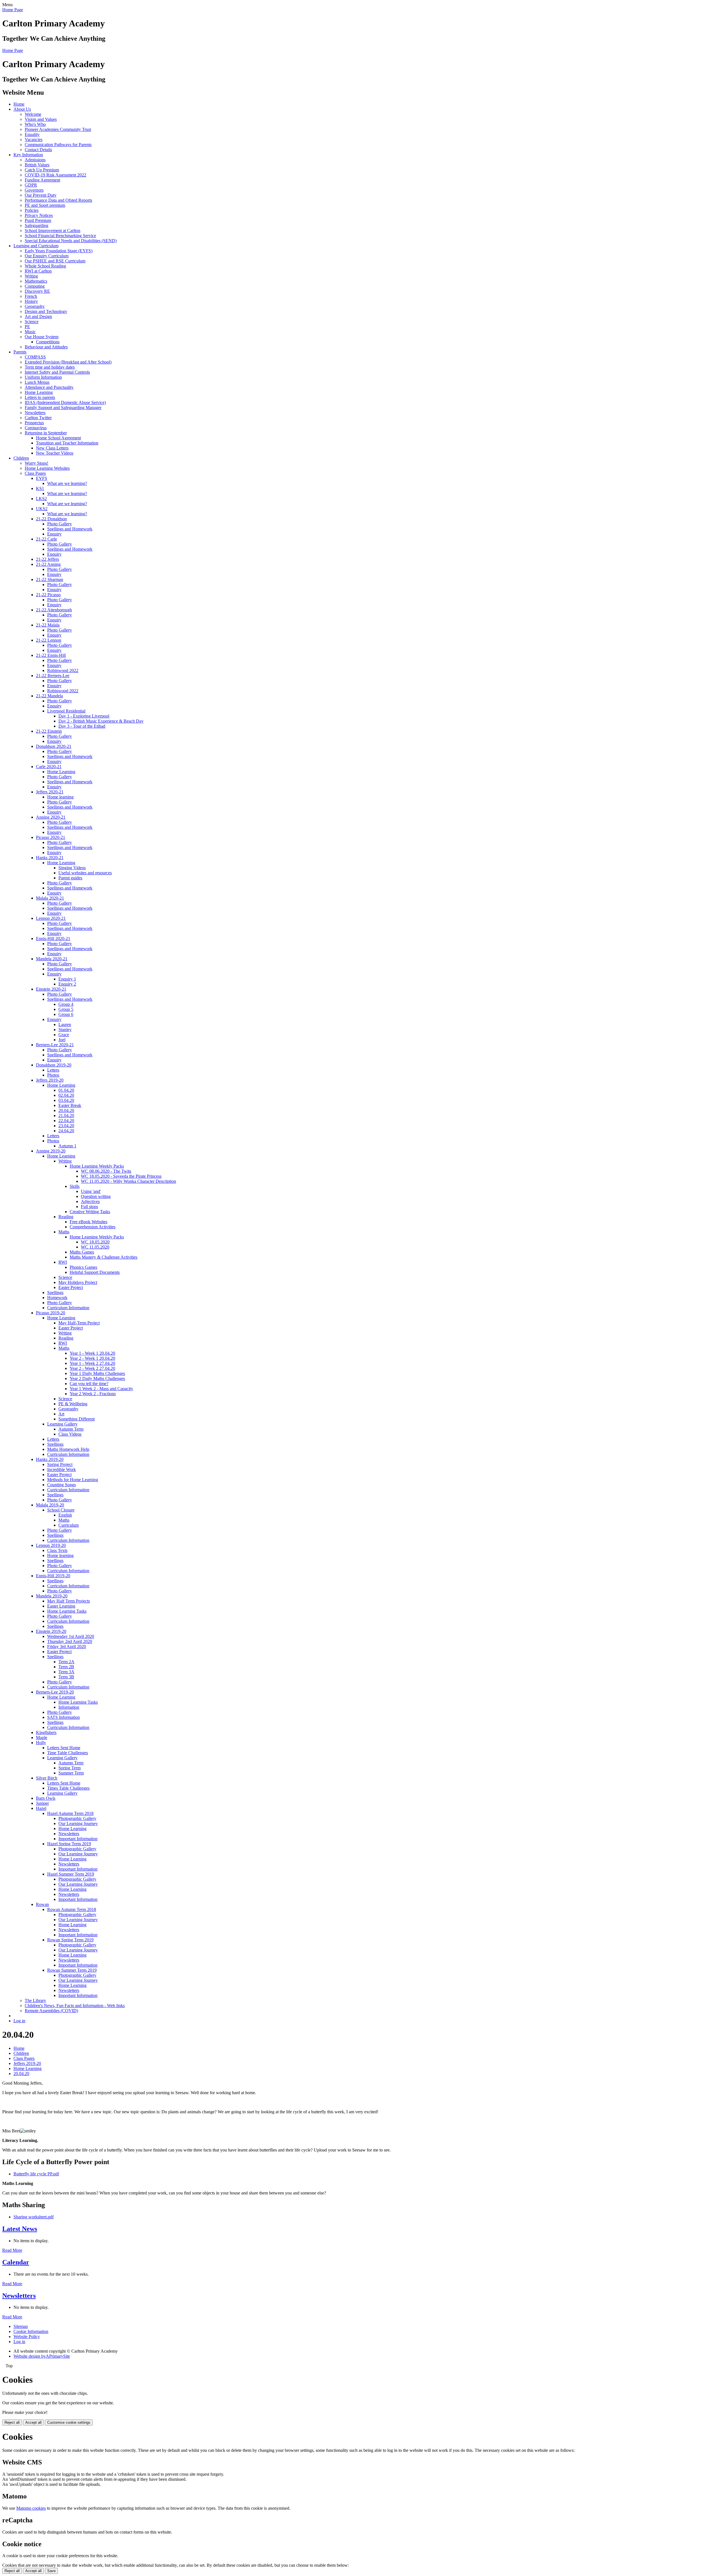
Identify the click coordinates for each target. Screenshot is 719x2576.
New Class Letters (52, 448)
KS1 (40, 488)
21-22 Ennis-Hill (51, 655)
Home (19, 104)
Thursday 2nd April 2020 (70, 1641)
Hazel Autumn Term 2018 (70, 1813)
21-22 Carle (46, 539)
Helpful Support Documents (95, 1272)
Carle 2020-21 (49, 767)
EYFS (42, 478)
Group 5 (66, 1009)
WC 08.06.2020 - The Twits (106, 1171)
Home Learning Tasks (67, 1611)
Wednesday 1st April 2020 (71, 1636)
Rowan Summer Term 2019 (72, 1970)
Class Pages (35, 473)
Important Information (78, 1839)
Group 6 (66, 1014)
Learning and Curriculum (36, 246)
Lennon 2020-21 (51, 918)
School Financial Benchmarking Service (60, 236)
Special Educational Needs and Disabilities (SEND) (71, 241)
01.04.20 (66, 1090)
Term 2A (66, 1662)
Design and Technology (46, 311)
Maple (42, 1738)
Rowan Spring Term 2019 (70, 1940)
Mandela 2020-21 (52, 959)
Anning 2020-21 (51, 817)
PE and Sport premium (45, 205)
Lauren (65, 1024)
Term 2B (66, 1667)
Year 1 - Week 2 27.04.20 (92, 1363)
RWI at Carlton (38, 271)
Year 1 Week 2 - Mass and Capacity (101, 1389)
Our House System (42, 337)
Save (51, 2571)
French (31, 296)
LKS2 (41, 499)
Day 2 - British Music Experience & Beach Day (101, 721)
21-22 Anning (48, 564)
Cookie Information (31, 2331)
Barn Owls (46, 1798)
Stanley (65, 1030)
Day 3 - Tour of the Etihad (82, 726)
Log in (19, 2021)
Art (61, 1414)
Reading (66, 1217)
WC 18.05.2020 (95, 1242)
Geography (35, 306)
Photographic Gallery (77, 1818)
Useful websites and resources (85, 873)
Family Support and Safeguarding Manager (63, 408)
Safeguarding (37, 225)
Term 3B (66, 1677)
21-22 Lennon (49, 640)
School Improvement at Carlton (53, 231)
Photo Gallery (60, 524)
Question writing (96, 1196)
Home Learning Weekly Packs (97, 1166)
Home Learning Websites (47, 468)
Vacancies (34, 139)
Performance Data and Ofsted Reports (58, 200)
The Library (35, 2000)
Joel (62, 1040)
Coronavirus (36, 428)
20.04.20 (66, 1110)
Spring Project (60, 1464)
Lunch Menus (37, 382)
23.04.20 (66, 1126)
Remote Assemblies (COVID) (51, 2011)
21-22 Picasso (48, 595)
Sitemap (21, 2326)
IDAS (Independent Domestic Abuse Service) (65, 402)
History (31, 301)
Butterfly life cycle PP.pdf (36, 2174)
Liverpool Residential (66, 711)
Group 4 (66, 1004)
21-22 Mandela (49, 696)
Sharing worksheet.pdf (34, 2217)
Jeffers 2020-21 (50, 792)
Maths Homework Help (68, 1449)
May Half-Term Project (79, 1323)
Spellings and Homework (70, 529)
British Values (37, 165)
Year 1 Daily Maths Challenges (97, 1373)
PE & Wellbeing (73, 1404)
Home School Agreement (58, 438)
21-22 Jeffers (47, 559)
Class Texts (57, 1550)
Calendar (16, 2262)
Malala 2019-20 (50, 1505)
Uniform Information (43, 377)
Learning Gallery (62, 1424)
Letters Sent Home (64, 1748)
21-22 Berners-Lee (53, 676)
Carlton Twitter (38, 418)
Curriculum (69, 1525)
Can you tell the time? (89, 1384)
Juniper (42, 1803)
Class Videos (70, 1434)
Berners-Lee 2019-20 (55, 1692)
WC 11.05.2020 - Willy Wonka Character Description (128, 1181)
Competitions (48, 342)
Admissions (35, 160)
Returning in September (46, 433)
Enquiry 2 (67, 984)
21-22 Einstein (49, 731)
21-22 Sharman (50, 579)
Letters (53, 1070)
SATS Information (63, 1717)
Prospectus (34, 423)
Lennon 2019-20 (51, 1545)
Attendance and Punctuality (49, 387)
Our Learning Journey (78, 1823)
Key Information (28, 155)
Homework (57, 1298)
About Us (22, 109)
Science (32, 322)
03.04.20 (66, 1100)
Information (69, 1707)
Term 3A (66, 1672)
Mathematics (36, 281)
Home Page (13, 10)
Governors (34, 190)
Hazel (41, 1808)
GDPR (31, 185)
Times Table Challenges (68, 1788)
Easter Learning (61, 1606)
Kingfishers (46, 1732)
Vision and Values (41, 119)
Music (30, 332)
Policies (32, 210)
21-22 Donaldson (51, 519)
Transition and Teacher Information (67, 443)
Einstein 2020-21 (51, 989)
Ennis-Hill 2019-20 (53, 1576)
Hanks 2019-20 (50, 1459)
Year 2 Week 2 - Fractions (93, 1394)
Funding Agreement (42, 180)
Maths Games (82, 1252)
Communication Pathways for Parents (58, 145)
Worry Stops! (37, 463)
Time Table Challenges (68, 1753)
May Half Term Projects (69, 1601)
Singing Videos (72, 868)
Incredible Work (62, 1469)
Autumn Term (71, 1429)
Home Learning (39, 392)
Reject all (12, 2422)
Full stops (89, 1207)
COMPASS (35, 357)
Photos (53, 1075)
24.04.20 (66, 1131)
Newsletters (35, 413)
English (65, 1515)
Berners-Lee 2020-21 (55, 1045)
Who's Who (35, 124)
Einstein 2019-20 (51, 1631)
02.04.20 (66, 1095)
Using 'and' (91, 1191)
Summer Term (71, 1773)
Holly (41, 1743)
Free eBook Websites (88, 1222)
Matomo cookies (31, 2508)
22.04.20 (66, 1121)
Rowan (42, 1904)
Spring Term (70, 1768)
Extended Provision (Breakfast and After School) (68, 362)
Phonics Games (83, 1267)
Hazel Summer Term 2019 (71, 1874)
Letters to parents (40, 397)
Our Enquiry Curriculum (47, 256)
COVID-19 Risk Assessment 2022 (55, 175)
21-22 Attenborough (54, 610)
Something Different (77, 1419)
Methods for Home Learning (73, 1480)
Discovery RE (37, 291)
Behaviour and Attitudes (46, 347)
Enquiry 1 (67, 979)
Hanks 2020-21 (50, 858)
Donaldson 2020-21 (54, 746)
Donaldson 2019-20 (54, 1065)
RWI (63, 1262)
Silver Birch (47, 1778)
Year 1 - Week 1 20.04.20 (92, 1353)
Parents (20, 352)
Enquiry (54, 534)
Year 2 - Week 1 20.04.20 (92, 1358)
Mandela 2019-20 (52, 1596)
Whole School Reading (45, 266)
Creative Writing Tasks (90, 1212)
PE (27, 327)
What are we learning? (67, 483)
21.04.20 (66, 1115)
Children (21, 458)
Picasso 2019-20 (51, 1313)
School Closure (61, 1510)
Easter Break (70, 1105)
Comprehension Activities (93, 1227)
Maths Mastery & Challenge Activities (103, 1257)
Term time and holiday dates (50, 367)
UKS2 (42, 509)
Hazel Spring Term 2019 (69, 1844)
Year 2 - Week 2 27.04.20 (92, 1368)
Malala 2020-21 (50, 898)
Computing (35, 286)
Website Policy (27, 2336)
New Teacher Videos (55, 453)
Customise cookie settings (69, 2422)
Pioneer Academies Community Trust (58, 129)
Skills (75, 1186)
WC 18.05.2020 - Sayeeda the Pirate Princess (121, 1176)
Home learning (60, 797)
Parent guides (70, 878)
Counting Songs (62, 1485)
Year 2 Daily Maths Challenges (97, 1378)
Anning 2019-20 (51, 1151)
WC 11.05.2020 (95, 1247)
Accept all (33, 2422)
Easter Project (71, 1287)
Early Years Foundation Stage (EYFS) (59, 251)
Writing (31, 276)
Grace (64, 1035)
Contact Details (38, 150)
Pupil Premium (38, 220)
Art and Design (38, 316)
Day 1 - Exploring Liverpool (84, 716)
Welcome (33, 114)
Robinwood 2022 (63, 670)
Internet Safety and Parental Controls (57, 372)
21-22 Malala (48, 625)
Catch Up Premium (42, 170)
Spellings (55, 1292)
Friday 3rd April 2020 (67, 1646)
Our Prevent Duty (41, 195)
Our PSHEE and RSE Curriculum (55, 261)
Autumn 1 (67, 1146)
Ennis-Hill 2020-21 (53, 939)
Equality (32, 134)
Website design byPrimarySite (42, 2356)
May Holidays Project (78, 1282)
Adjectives (90, 1201)
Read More (12, 2250)
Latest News (20, 2229)
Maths (64, 1232)
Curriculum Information (68, 1308)
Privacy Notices (39, 215)
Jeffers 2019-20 (50, 1080)
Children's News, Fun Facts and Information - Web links (75, 2006)
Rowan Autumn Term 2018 (72, 1909)
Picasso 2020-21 (51, 837)
